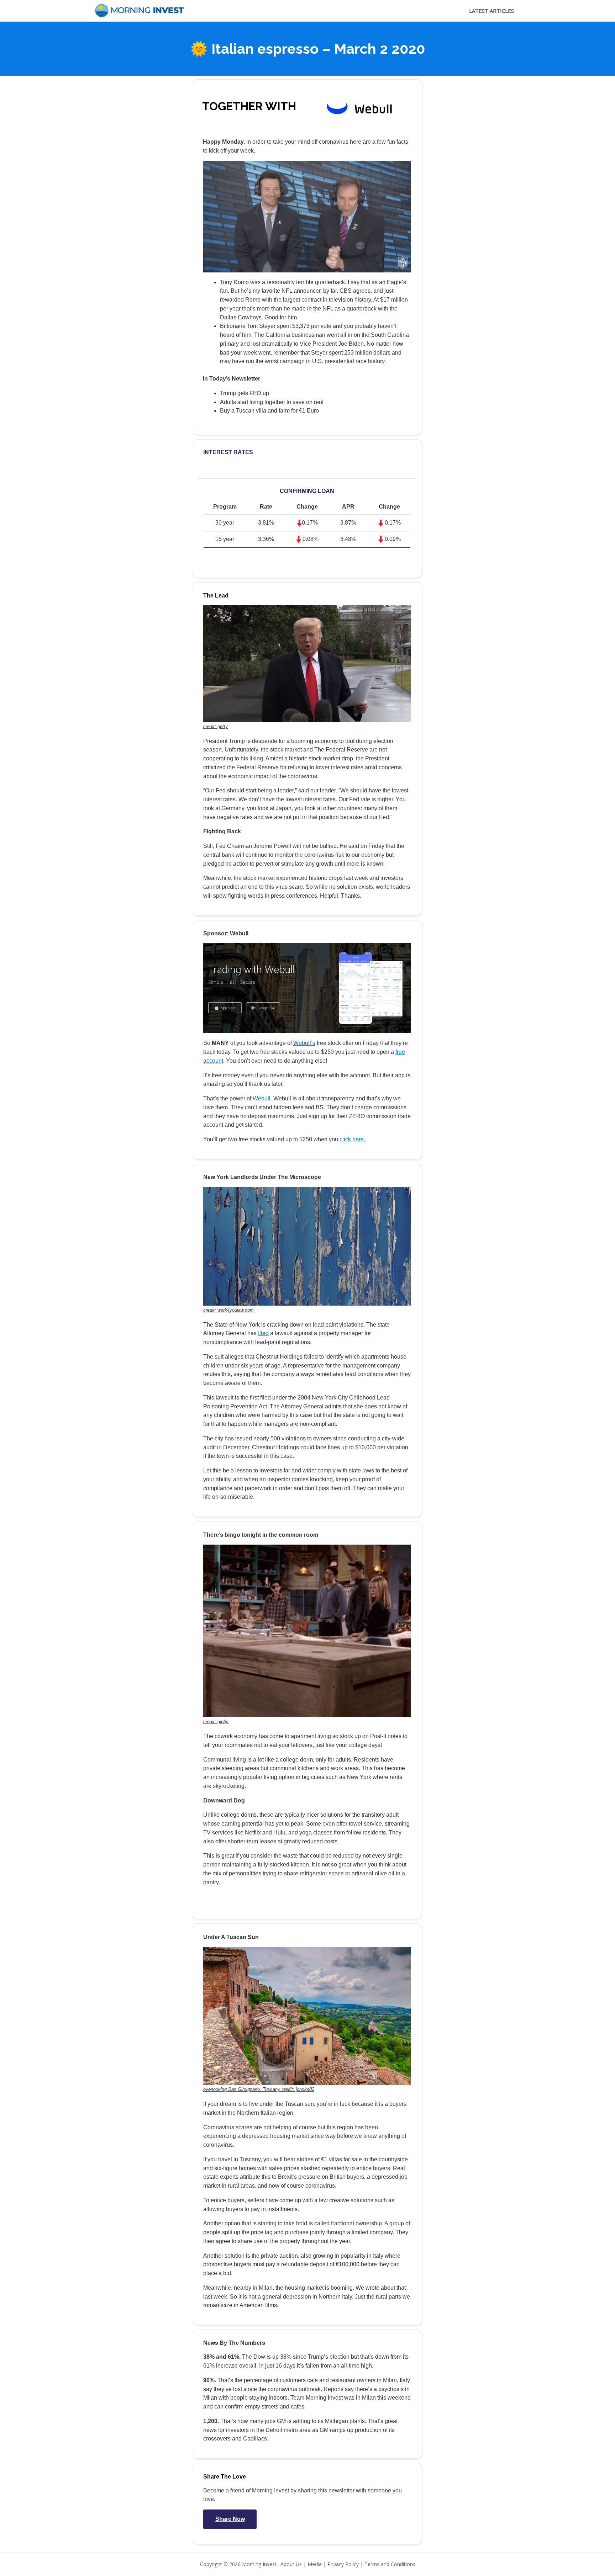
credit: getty (215, 726)
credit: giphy (216, 1722)
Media (315, 2564)
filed (263, 1333)
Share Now (230, 2519)
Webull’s (304, 1043)
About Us (291, 2564)
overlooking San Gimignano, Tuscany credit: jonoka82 (259, 2089)
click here (352, 1139)
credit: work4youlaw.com (228, 1310)
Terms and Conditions (390, 2564)
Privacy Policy (343, 2564)
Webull (262, 1098)
